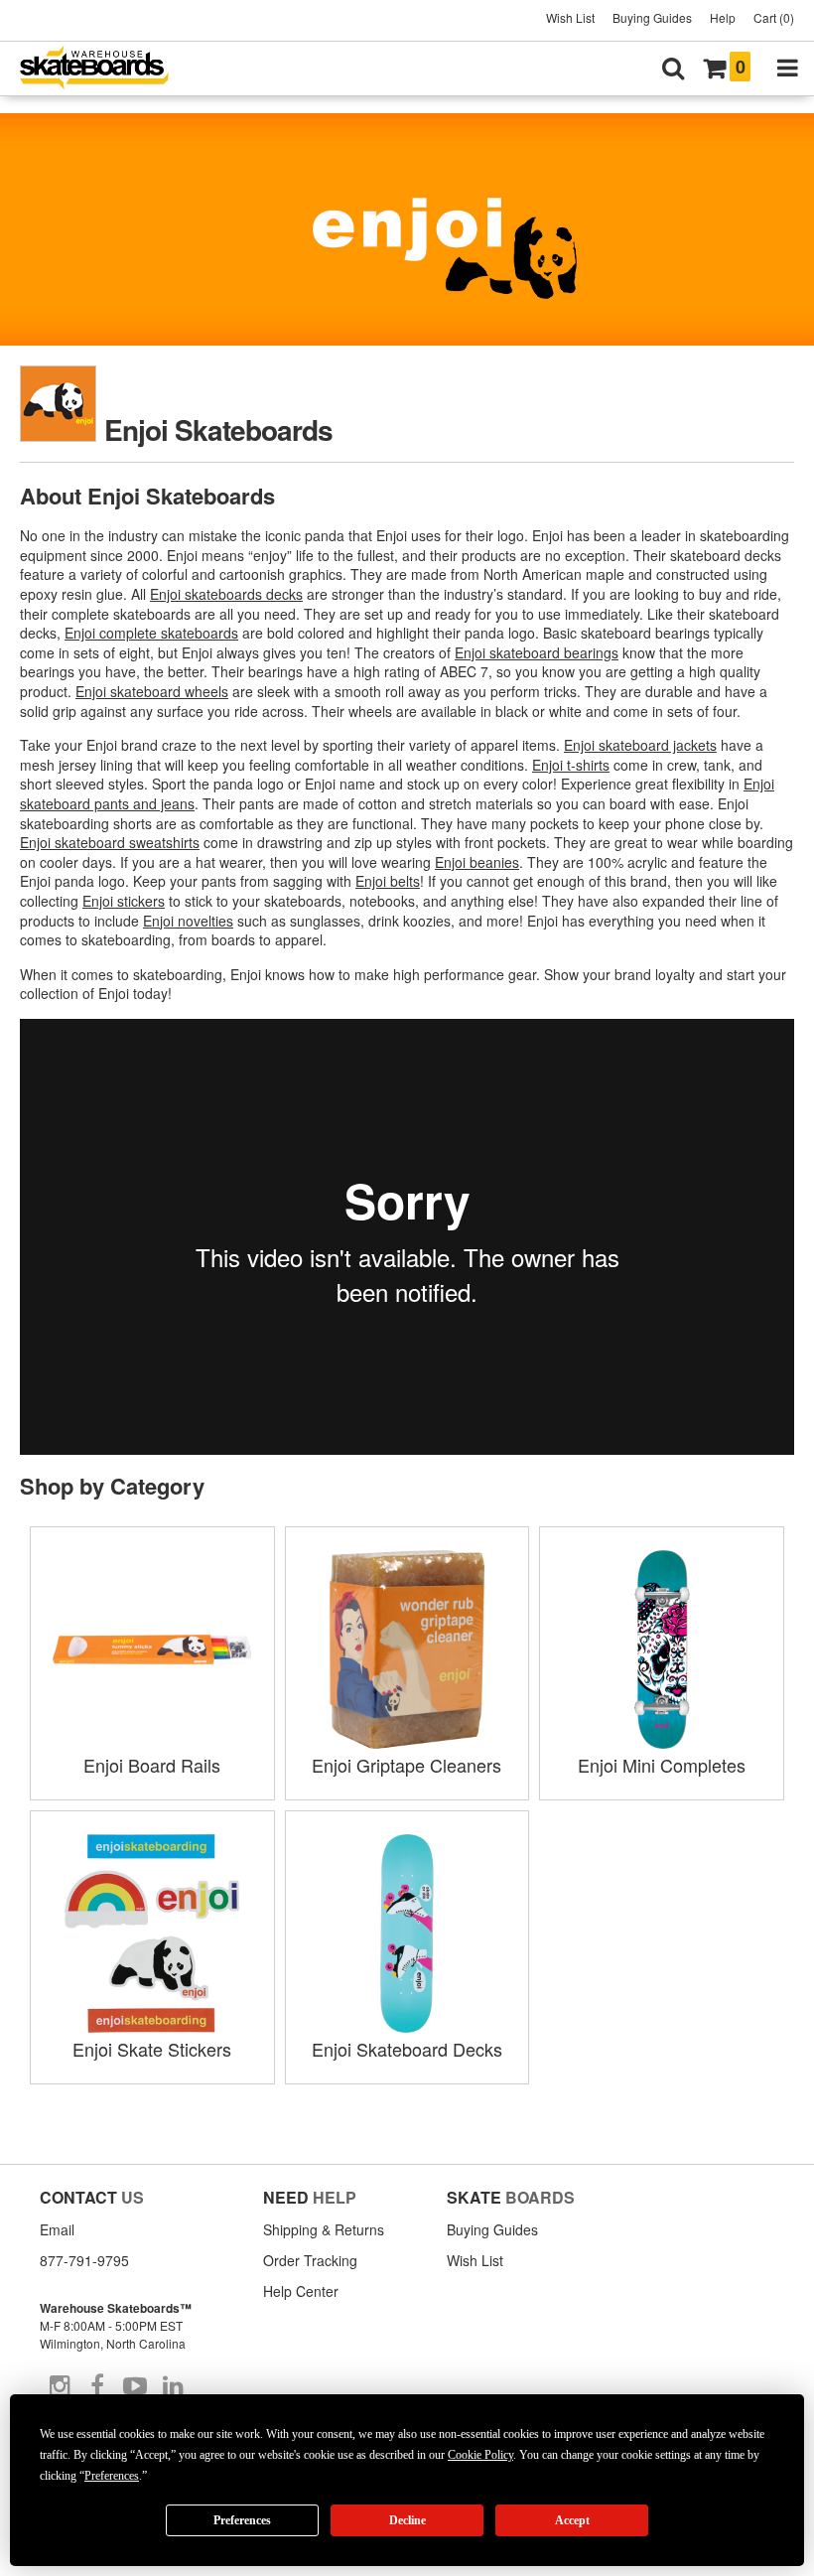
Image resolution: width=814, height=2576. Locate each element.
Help (723, 17)
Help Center (301, 2291)
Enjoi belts (388, 881)
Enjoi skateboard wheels (152, 691)
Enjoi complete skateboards (151, 633)
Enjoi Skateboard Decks (407, 2049)
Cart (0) (774, 17)
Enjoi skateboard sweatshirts (110, 842)
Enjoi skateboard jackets (640, 745)
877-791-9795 (84, 2260)
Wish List (570, 17)
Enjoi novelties (188, 921)
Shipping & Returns (324, 2229)
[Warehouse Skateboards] (104, 69)
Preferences (242, 2520)
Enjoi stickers (124, 901)
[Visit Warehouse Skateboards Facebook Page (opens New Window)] (97, 2386)
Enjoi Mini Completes (662, 1765)
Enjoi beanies (477, 862)
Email (57, 2229)
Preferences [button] (112, 2476)
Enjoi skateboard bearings (537, 652)
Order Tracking (310, 2260)
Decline (407, 2520)
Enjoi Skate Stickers (152, 2049)
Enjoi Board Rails (152, 1765)
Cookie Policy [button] (480, 2455)
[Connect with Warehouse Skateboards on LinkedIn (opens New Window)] (173, 2386)
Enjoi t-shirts (571, 765)
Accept (572, 2520)
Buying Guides (652, 17)
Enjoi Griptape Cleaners (407, 1765)
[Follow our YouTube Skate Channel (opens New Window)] (135, 2386)
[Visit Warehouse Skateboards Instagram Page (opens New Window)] (60, 2386)
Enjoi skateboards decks (226, 594)
